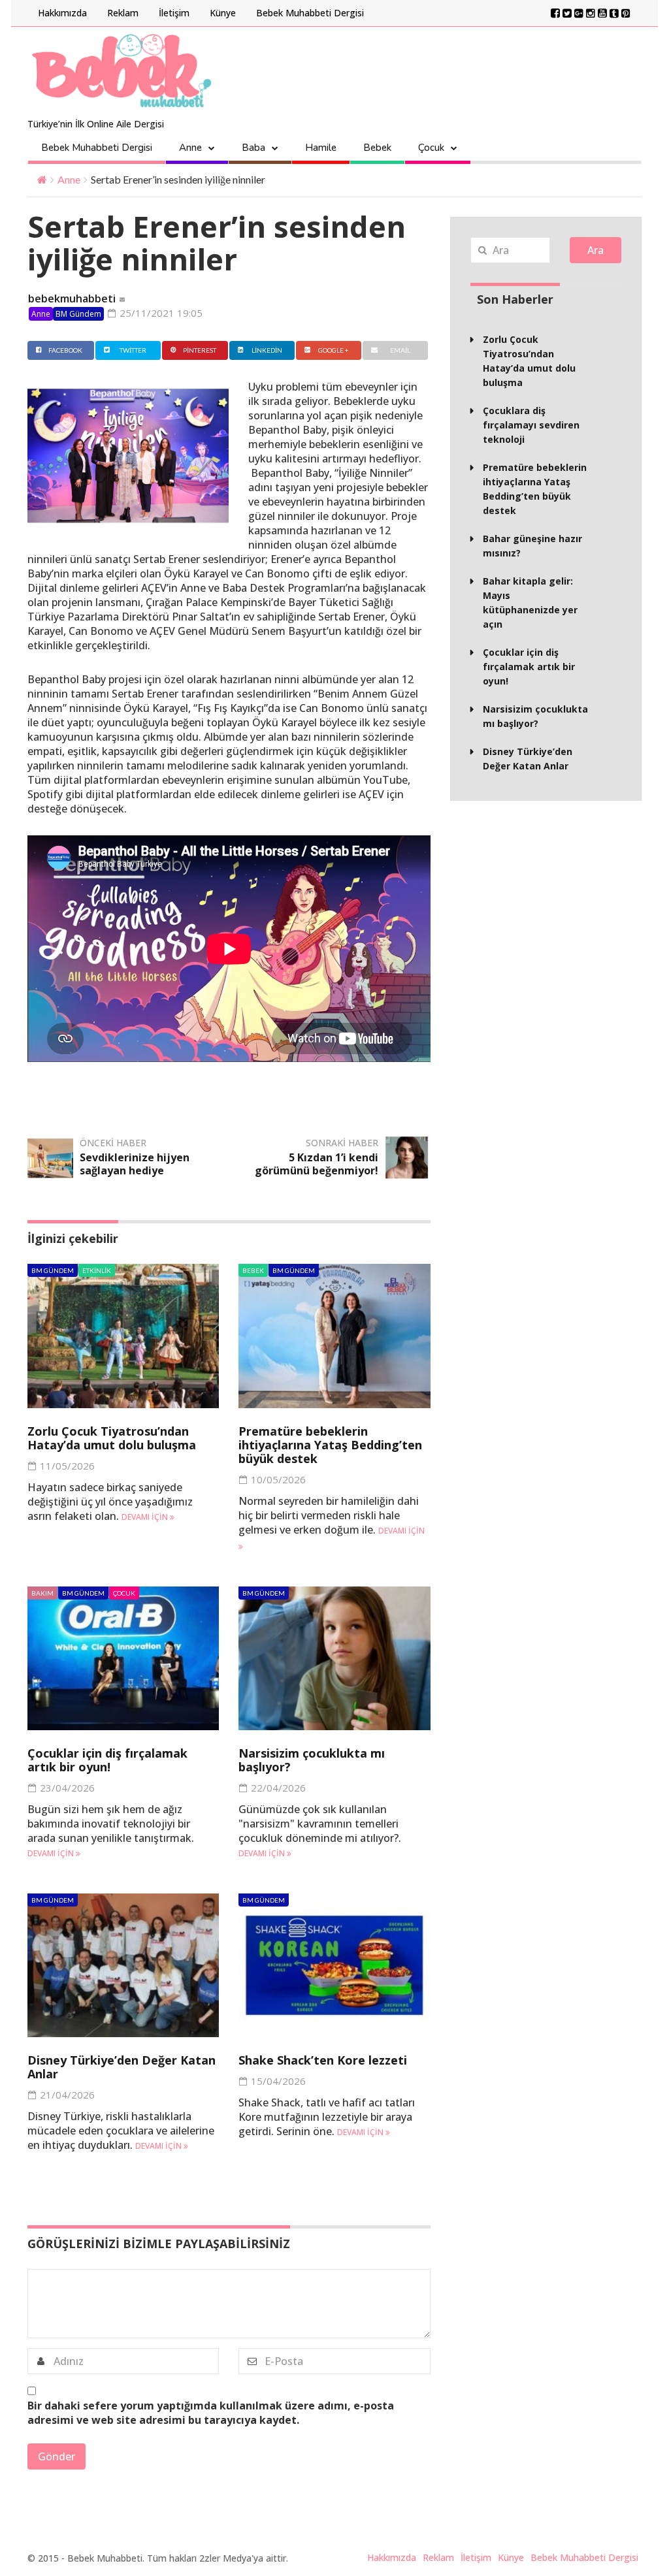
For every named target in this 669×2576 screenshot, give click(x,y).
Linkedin (267, 350)
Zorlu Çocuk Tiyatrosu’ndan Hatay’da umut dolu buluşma (112, 1438)
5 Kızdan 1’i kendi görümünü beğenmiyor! (317, 1164)
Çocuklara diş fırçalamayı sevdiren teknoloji (531, 425)
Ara (596, 250)
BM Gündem (78, 314)
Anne (190, 148)
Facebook (65, 350)
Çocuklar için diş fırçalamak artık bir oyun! (107, 1760)
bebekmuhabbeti (72, 298)
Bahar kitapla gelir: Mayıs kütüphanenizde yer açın (530, 603)
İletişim (174, 13)
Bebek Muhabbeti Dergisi (310, 13)
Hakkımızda (62, 13)
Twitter (133, 350)
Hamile (321, 148)
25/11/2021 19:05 (160, 313)
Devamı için (146, 1517)
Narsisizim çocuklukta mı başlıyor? (312, 1760)
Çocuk (431, 148)
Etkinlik (97, 1270)
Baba (253, 148)
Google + (334, 350)
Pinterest (200, 350)
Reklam (123, 13)
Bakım (42, 1593)
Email (400, 350)
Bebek (377, 148)
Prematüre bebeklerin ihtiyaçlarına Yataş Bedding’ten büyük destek (330, 1445)
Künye (223, 13)
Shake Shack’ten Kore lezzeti (323, 2060)
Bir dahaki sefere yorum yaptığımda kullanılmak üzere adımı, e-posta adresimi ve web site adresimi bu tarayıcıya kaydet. (211, 2413)
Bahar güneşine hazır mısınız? (532, 546)
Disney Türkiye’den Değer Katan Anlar (122, 2067)
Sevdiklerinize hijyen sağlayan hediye (135, 1164)
